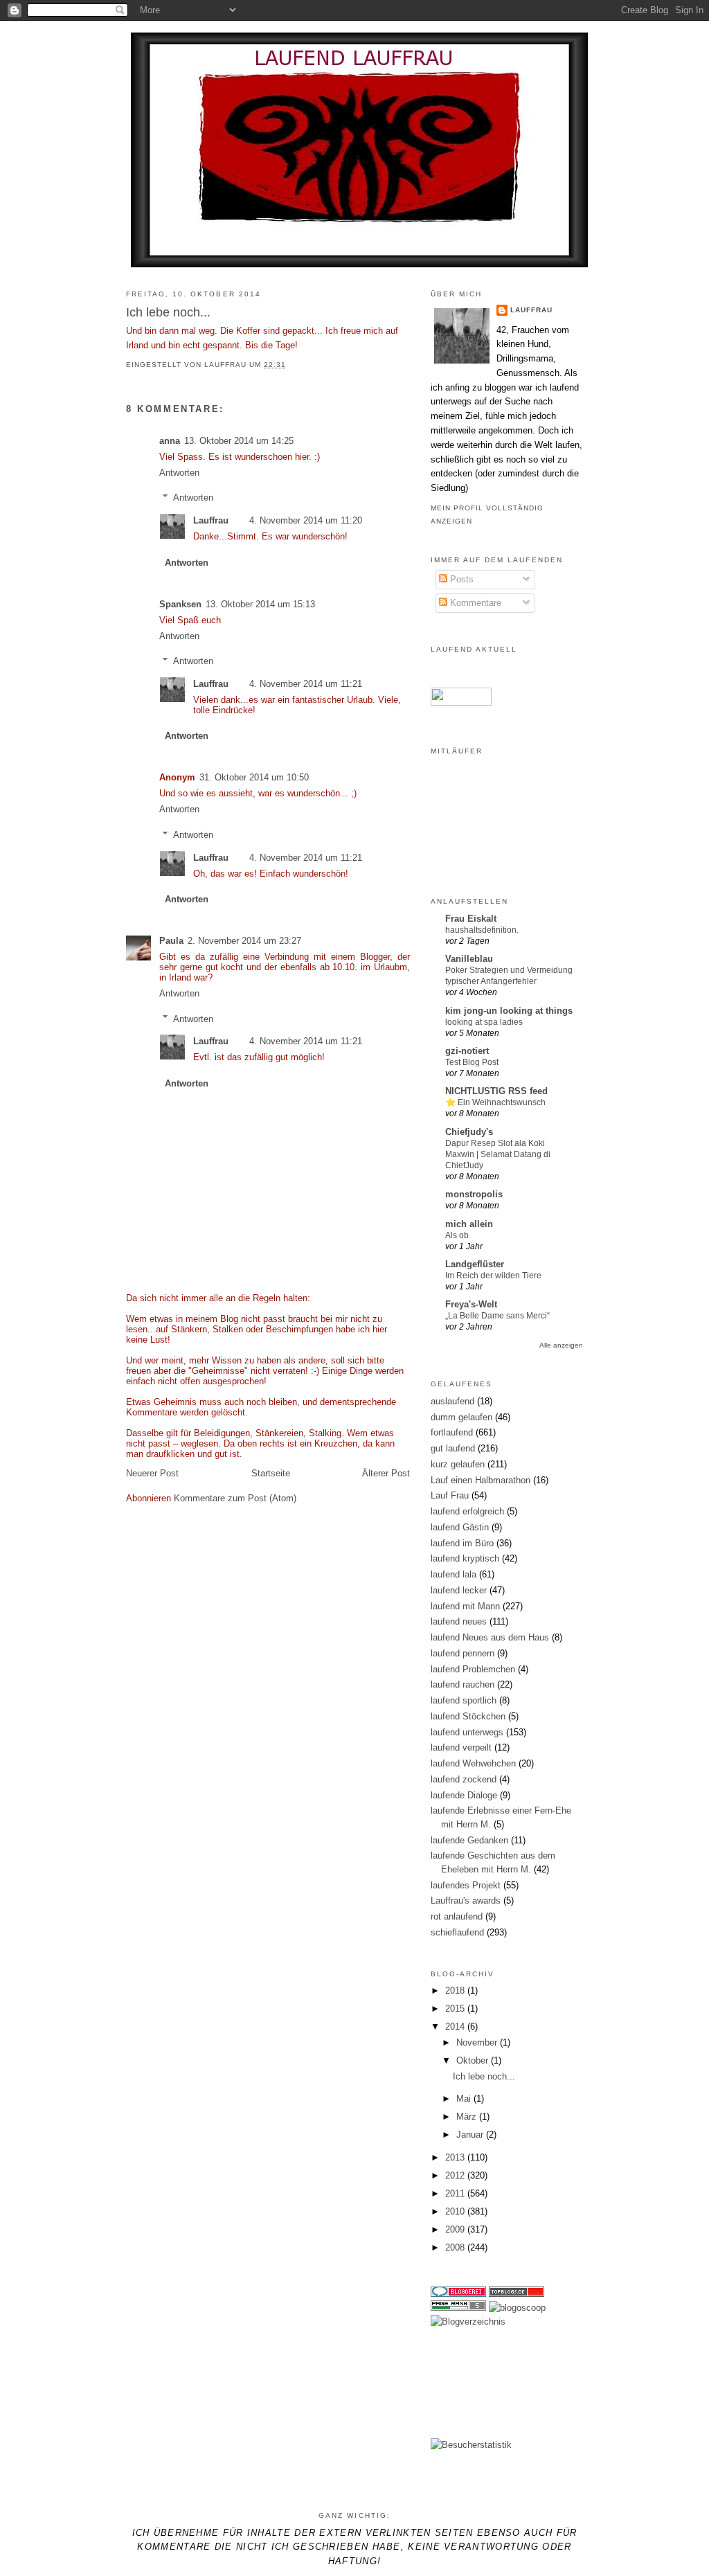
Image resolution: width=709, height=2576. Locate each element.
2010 (456, 2211)
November (478, 2042)
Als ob (457, 1235)
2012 (456, 2175)
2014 (456, 2027)
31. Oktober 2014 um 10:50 (254, 777)
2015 (456, 2009)
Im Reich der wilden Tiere (493, 1276)
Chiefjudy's (469, 1132)
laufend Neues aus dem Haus (490, 1637)
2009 (456, 2229)
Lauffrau (227, 365)
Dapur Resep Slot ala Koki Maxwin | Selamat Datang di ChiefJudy (498, 1154)
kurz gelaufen (458, 1464)
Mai (465, 2099)
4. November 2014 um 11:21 (306, 684)
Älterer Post (386, 1473)
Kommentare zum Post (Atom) (235, 1498)
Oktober (474, 2060)
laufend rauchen (463, 1684)
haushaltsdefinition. (482, 930)
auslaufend (452, 1401)
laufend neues (459, 1621)
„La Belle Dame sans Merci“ (497, 1316)
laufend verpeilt (461, 1747)
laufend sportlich (464, 1700)
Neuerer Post (152, 1473)
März (468, 2117)
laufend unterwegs (467, 1732)
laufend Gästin (460, 1527)
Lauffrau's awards (466, 1900)
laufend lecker (459, 1590)
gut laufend (453, 1448)
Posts (460, 579)
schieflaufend (457, 1932)
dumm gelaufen (461, 1417)
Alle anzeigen (561, 1345)
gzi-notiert (467, 1051)
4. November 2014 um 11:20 (306, 520)
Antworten (179, 473)
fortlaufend (452, 1432)
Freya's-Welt (471, 1304)
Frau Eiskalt (471, 919)
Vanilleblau (469, 959)
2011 (456, 2193)
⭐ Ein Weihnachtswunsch (495, 1102)
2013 (456, 2157)
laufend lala (454, 1574)
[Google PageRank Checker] (458, 2308)
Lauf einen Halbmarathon (481, 1480)
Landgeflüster (475, 1264)
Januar (471, 2135)
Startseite (271, 1473)
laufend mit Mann (465, 1606)
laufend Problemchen (473, 1669)
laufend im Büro (462, 1543)
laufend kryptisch (465, 1558)
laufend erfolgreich (467, 1511)
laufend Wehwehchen (473, 1763)
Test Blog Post (472, 1062)
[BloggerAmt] (468, 2322)
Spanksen (180, 604)
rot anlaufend (457, 1916)
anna (170, 441)
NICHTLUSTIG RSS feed (496, 1091)
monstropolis (474, 1194)
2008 (456, 2247)
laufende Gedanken (469, 1840)
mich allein (469, 1224)
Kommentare (474, 603)
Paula (171, 941)
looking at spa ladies (484, 1022)
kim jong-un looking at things (509, 1011)
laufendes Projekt (466, 1885)
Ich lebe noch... (484, 2076)
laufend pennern (463, 1653)
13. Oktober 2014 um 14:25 (239, 441)
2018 (456, 1991)
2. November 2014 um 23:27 (244, 941)
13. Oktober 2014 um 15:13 (260, 604)
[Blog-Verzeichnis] (458, 2294)
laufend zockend (464, 1779)
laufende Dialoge (464, 1795)
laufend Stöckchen (468, 1716)
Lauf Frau (450, 1495)
